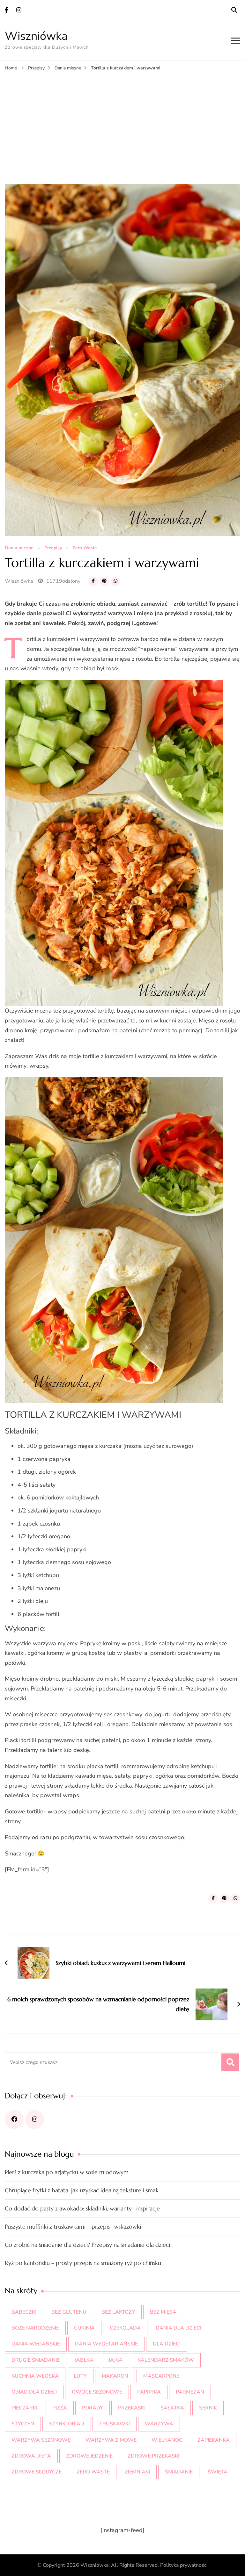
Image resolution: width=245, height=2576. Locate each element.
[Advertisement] (122, 120)
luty (80, 2376)
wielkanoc (167, 2440)
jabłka (84, 2360)
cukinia (84, 2328)
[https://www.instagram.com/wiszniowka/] (35, 2120)
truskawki (115, 2424)
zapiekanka (214, 2440)
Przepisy (53, 548)
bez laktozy (118, 2312)
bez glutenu (69, 2312)
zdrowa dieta (31, 2456)
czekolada (125, 2328)
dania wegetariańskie (106, 2344)
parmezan (190, 2392)
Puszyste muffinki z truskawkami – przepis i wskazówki (73, 2227)
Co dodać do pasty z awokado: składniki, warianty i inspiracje (82, 2208)
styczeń (23, 2424)
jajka (115, 2360)
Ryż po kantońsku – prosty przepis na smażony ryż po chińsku (83, 2263)
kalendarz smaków (166, 2360)
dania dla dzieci (178, 2328)
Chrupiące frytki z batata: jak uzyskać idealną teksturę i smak (82, 2190)
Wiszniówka (36, 36)
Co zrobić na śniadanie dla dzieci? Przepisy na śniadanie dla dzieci (87, 2245)
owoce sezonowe (97, 2392)
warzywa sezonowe (41, 2440)
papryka (149, 2392)
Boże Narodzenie (35, 2328)
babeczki (24, 2312)
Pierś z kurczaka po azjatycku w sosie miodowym (67, 2172)
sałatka (172, 2408)
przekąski (132, 2408)
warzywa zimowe (111, 2440)
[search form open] (234, 10)
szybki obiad (67, 2424)
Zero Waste (85, 548)
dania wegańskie (36, 2344)
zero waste (93, 2472)
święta (218, 2472)
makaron (115, 2376)
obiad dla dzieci (34, 2392)
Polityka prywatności (184, 2565)
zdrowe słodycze (37, 2472)
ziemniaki (137, 2472)
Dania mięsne (19, 548)
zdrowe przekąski (153, 2456)
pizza (60, 2408)
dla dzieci (167, 2344)
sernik (208, 2408)
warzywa (159, 2424)
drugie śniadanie (36, 2360)
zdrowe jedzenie (89, 2456)
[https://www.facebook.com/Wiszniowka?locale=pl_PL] (14, 2120)
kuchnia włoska (35, 2376)
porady (93, 2408)
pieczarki (24, 2408)
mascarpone (161, 2376)
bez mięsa (163, 2312)
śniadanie (179, 2472)
